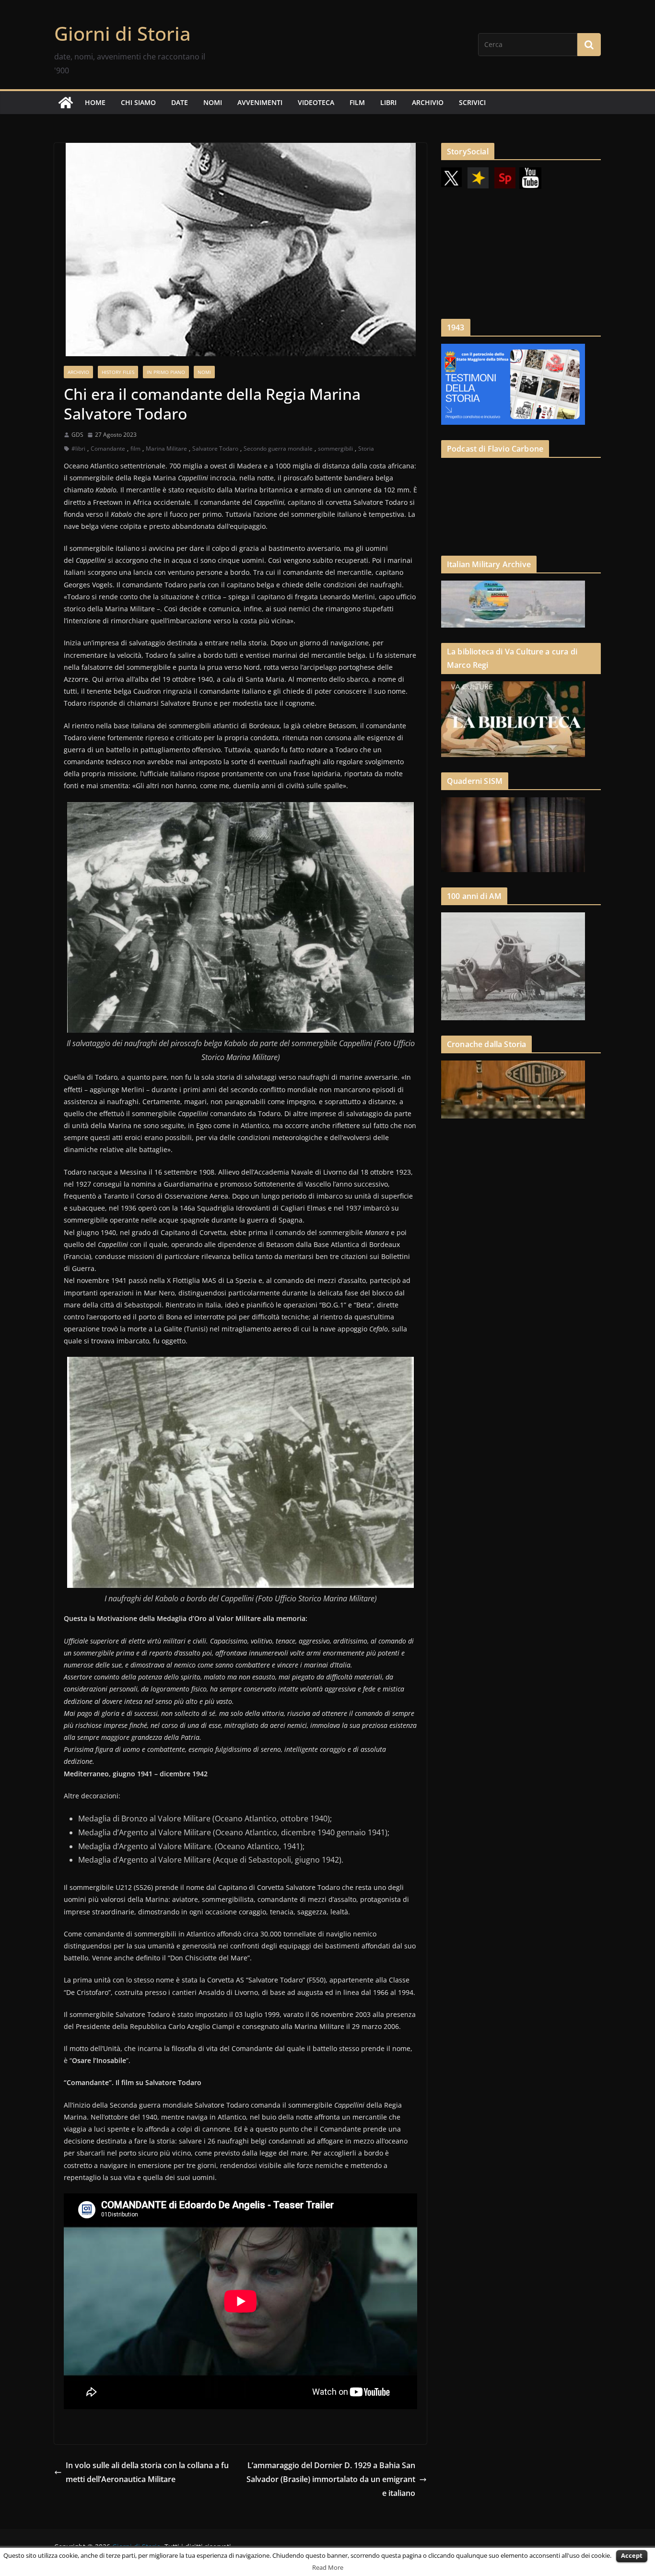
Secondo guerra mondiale (278, 449)
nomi (213, 102)
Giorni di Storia (123, 33)
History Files (118, 372)
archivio (428, 102)
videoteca (316, 102)
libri (388, 102)
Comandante (108, 449)
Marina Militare (166, 449)
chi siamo (138, 102)
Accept (632, 2555)
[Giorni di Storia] (66, 103)
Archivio (78, 372)
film (357, 102)
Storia (366, 449)
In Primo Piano (166, 372)
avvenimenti (260, 102)
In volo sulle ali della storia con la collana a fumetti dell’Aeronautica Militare (147, 2472)
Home (95, 102)
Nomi (204, 372)
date (180, 102)
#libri (78, 449)
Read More (328, 2567)
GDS (77, 435)
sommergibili (335, 449)
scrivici (472, 102)
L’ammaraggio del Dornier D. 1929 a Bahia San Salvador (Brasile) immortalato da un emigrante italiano (331, 2479)
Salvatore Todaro (215, 449)
